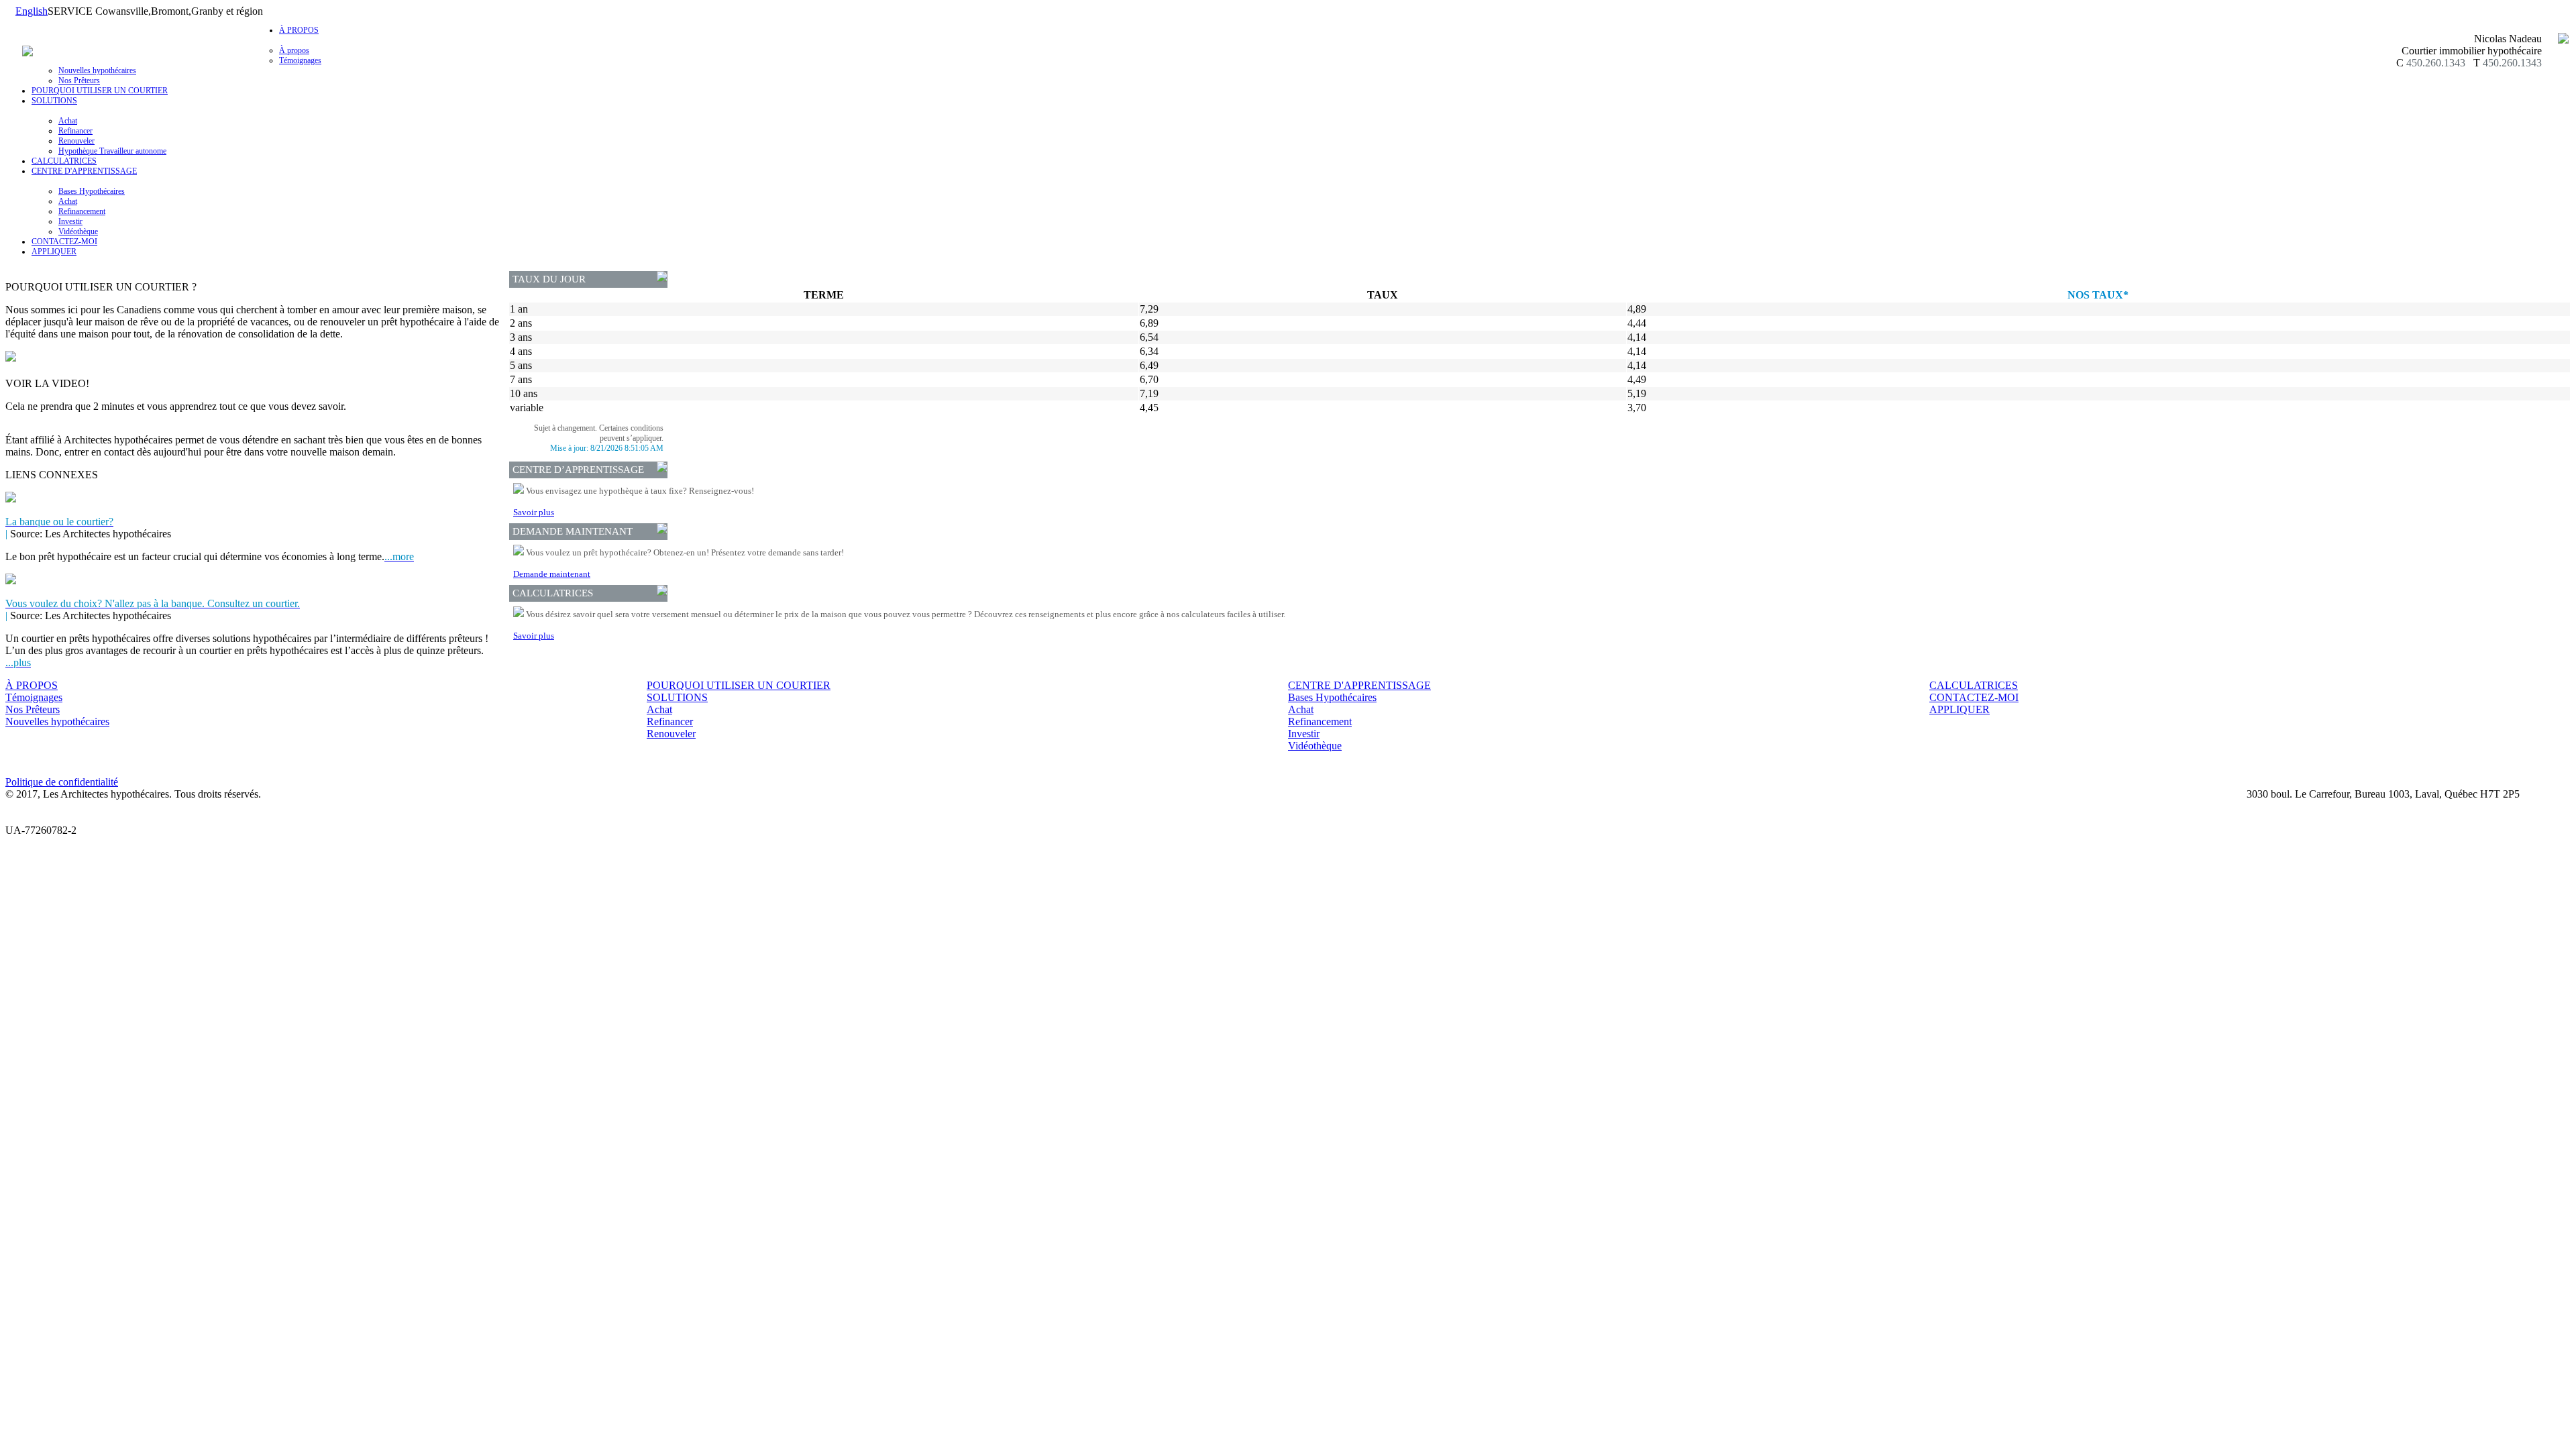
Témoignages (300, 60)
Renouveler (76, 141)
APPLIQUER (54, 252)
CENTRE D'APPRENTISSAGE (1359, 685)
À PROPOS (32, 685)
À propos (294, 50)
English (32, 11)
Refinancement (82, 211)
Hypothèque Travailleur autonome (112, 151)
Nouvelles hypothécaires (97, 70)
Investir (70, 221)
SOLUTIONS (677, 697)
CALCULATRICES (64, 161)
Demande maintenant (552, 574)
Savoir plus (534, 512)
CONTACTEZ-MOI (64, 241)
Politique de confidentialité (62, 782)
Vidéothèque (78, 231)
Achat (68, 121)
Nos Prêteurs (79, 80)
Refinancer (75, 131)
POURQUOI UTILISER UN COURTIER (100, 91)
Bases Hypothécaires (92, 191)
